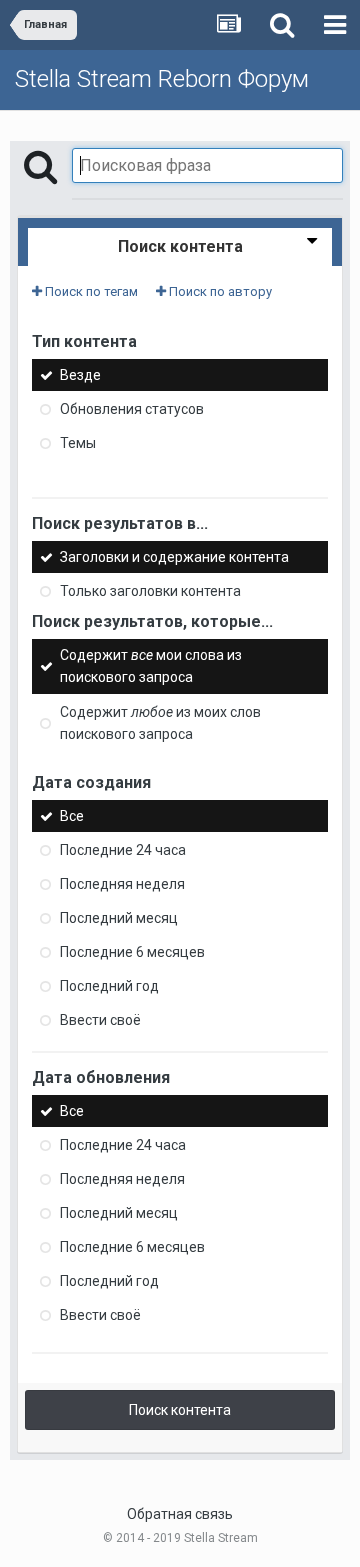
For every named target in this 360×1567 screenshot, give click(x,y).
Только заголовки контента (150, 591)
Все (72, 816)
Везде (80, 375)
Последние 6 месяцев (132, 952)
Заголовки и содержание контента (174, 557)
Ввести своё (100, 1020)
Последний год (109, 986)
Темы (78, 443)
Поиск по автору (219, 291)
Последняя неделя (122, 884)
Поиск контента (180, 1410)
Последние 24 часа (123, 850)
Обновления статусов (132, 409)
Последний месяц (119, 918)
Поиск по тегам (90, 291)
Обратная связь (180, 1514)
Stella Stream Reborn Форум (162, 79)
